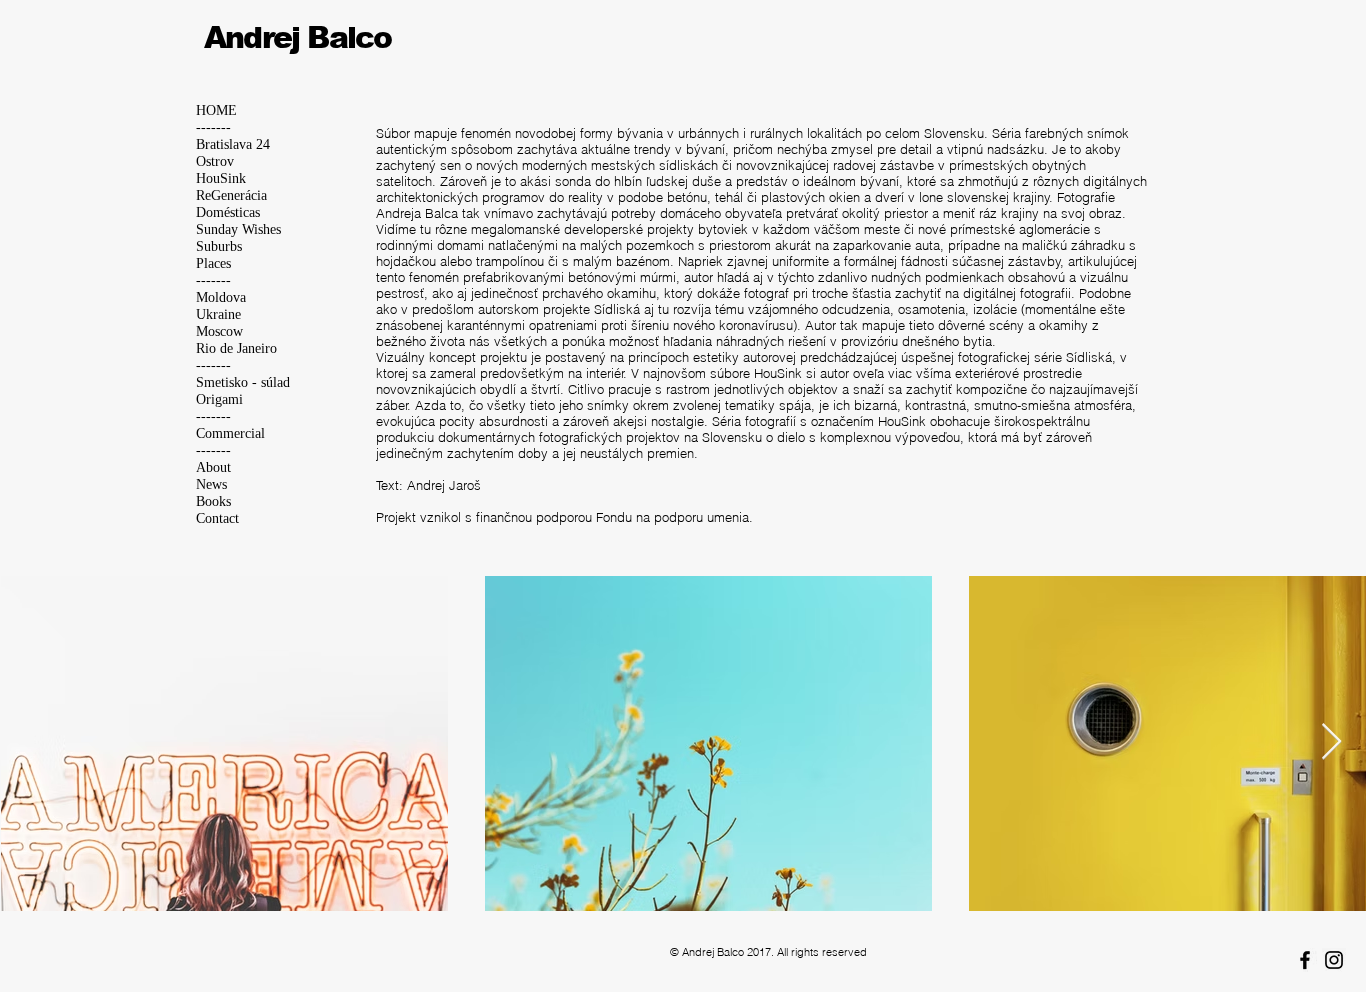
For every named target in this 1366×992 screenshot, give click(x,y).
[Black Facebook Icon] (1305, 960)
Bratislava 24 (233, 144)
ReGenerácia (231, 195)
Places (213, 263)
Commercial (230, 433)
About (213, 467)
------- (213, 127)
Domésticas (228, 212)
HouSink (221, 178)
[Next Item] (1331, 742)
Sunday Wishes (238, 229)
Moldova (221, 297)
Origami (219, 399)
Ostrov (215, 161)
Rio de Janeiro (236, 348)
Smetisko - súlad (243, 382)
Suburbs (219, 246)
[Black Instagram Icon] (1334, 960)
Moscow (219, 331)
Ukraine (218, 314)
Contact (217, 518)
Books (213, 501)
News (211, 484)
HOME (216, 110)
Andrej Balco (297, 37)
